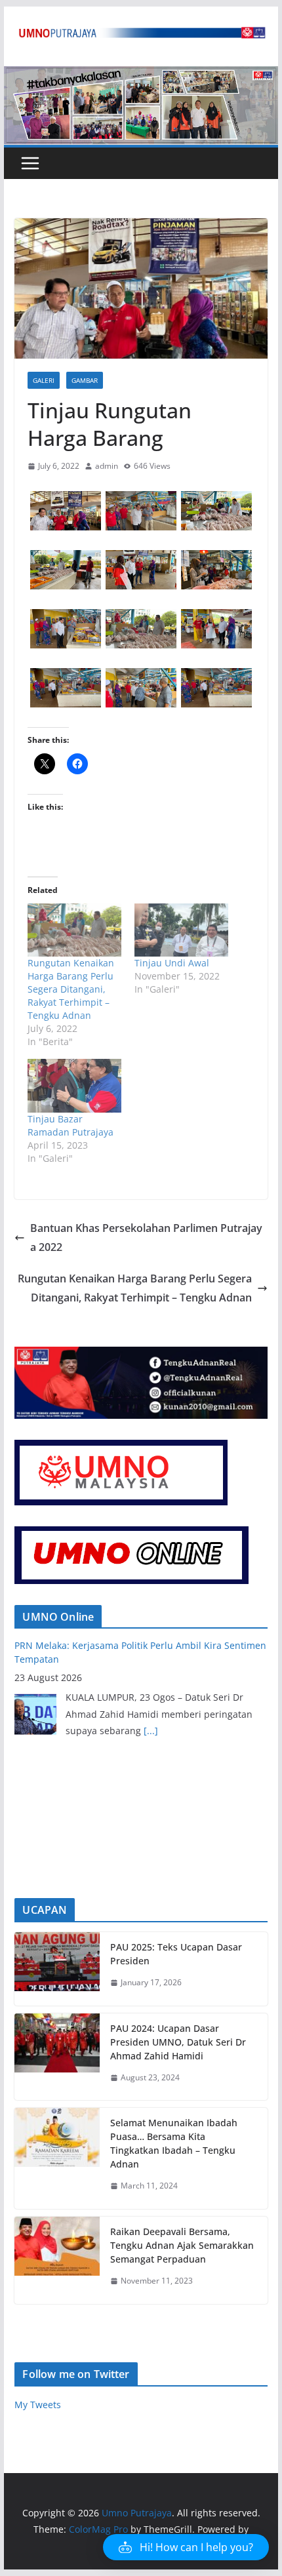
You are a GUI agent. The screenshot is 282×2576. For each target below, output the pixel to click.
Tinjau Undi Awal (172, 963)
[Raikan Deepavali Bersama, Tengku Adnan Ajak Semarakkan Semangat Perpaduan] (57, 2260)
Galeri (44, 380)
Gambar (85, 380)
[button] (65, 511)
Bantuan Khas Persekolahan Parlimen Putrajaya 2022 (146, 1238)
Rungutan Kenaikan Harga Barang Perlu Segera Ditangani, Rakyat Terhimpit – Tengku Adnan (71, 989)
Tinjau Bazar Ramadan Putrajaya (70, 1125)
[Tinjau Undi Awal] (181, 930)
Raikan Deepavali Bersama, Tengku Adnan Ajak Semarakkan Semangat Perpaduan (182, 2245)
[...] (151, 1731)
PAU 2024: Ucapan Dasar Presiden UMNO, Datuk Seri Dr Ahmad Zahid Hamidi (178, 2042)
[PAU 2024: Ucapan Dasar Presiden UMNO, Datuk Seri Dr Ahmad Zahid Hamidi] (57, 2057)
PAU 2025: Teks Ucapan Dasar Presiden (176, 1954)
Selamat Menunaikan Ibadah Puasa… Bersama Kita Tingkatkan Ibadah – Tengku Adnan (174, 2143)
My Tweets (38, 2405)
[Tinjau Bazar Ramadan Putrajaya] (74, 1085)
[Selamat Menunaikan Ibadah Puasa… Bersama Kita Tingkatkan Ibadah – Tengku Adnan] (57, 2158)
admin (107, 466)
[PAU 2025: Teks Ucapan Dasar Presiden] (57, 1969)
